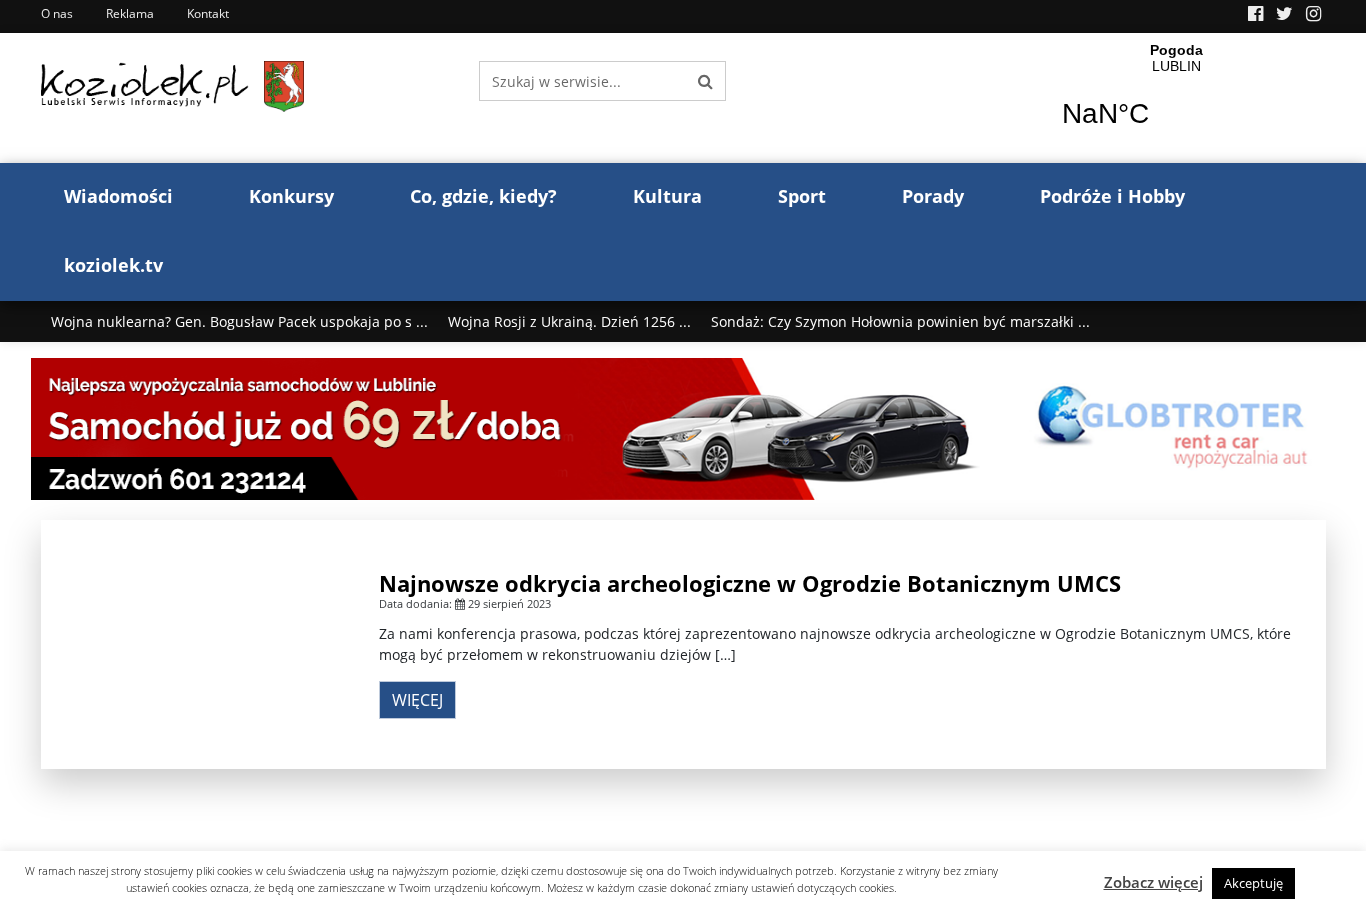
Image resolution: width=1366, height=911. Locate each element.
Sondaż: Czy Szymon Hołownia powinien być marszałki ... (900, 321)
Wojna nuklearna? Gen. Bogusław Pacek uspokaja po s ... (239, 321)
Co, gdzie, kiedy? (483, 196)
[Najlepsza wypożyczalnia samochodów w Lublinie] (683, 427)
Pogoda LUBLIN (1176, 98)
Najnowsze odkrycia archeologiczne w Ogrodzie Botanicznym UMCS (750, 583)
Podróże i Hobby (1112, 196)
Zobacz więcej (1153, 882)
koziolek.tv (113, 265)
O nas (57, 13)
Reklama (130, 13)
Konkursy (291, 196)
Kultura (667, 196)
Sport (802, 196)
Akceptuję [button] (1253, 883)
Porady (933, 196)
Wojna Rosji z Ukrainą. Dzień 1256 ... (569, 321)
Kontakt (208, 13)
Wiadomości (118, 196)
